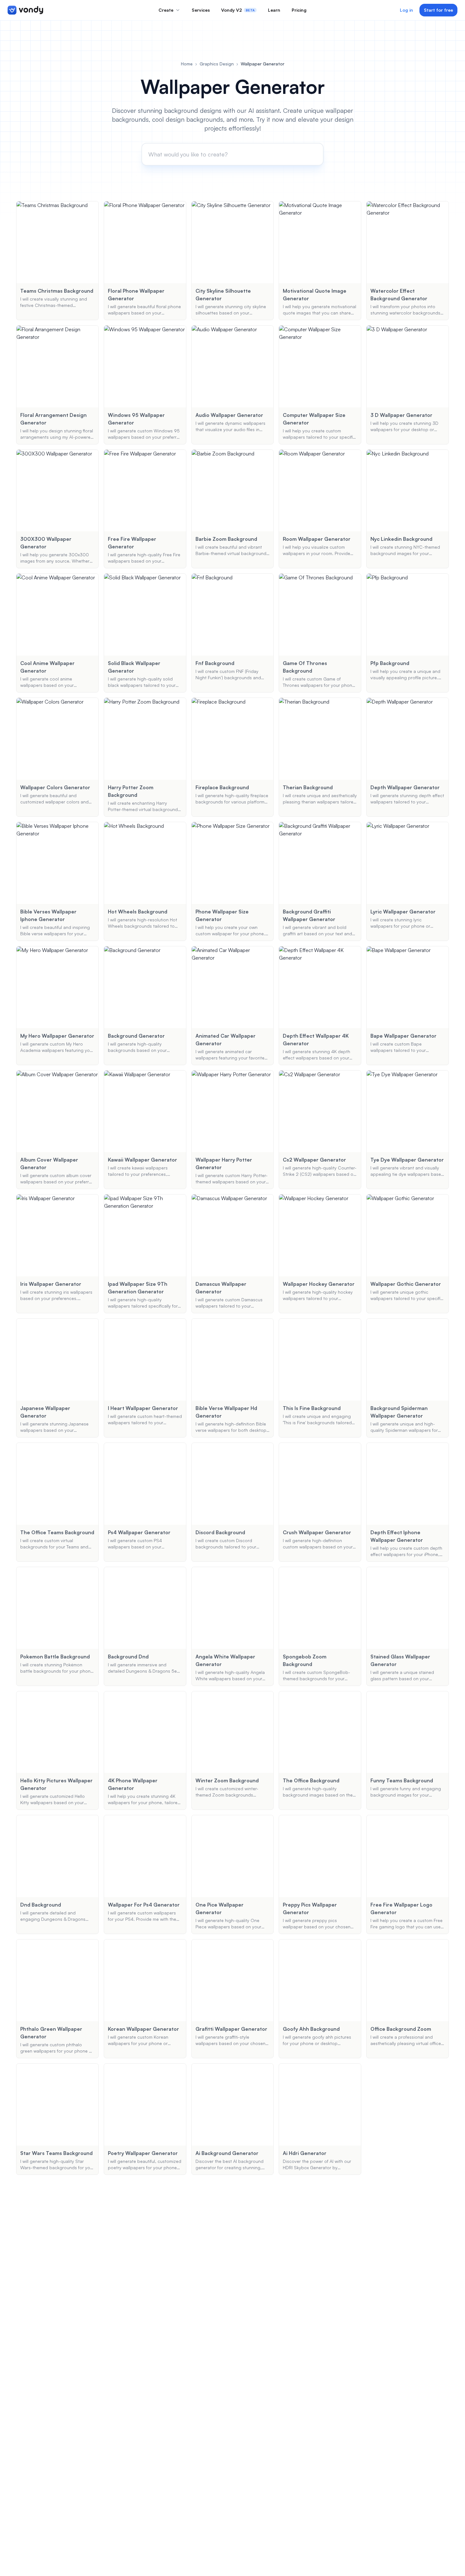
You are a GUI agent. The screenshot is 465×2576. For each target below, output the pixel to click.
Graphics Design (217, 64)
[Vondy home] (25, 10)
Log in (406, 10)
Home (187, 64)
